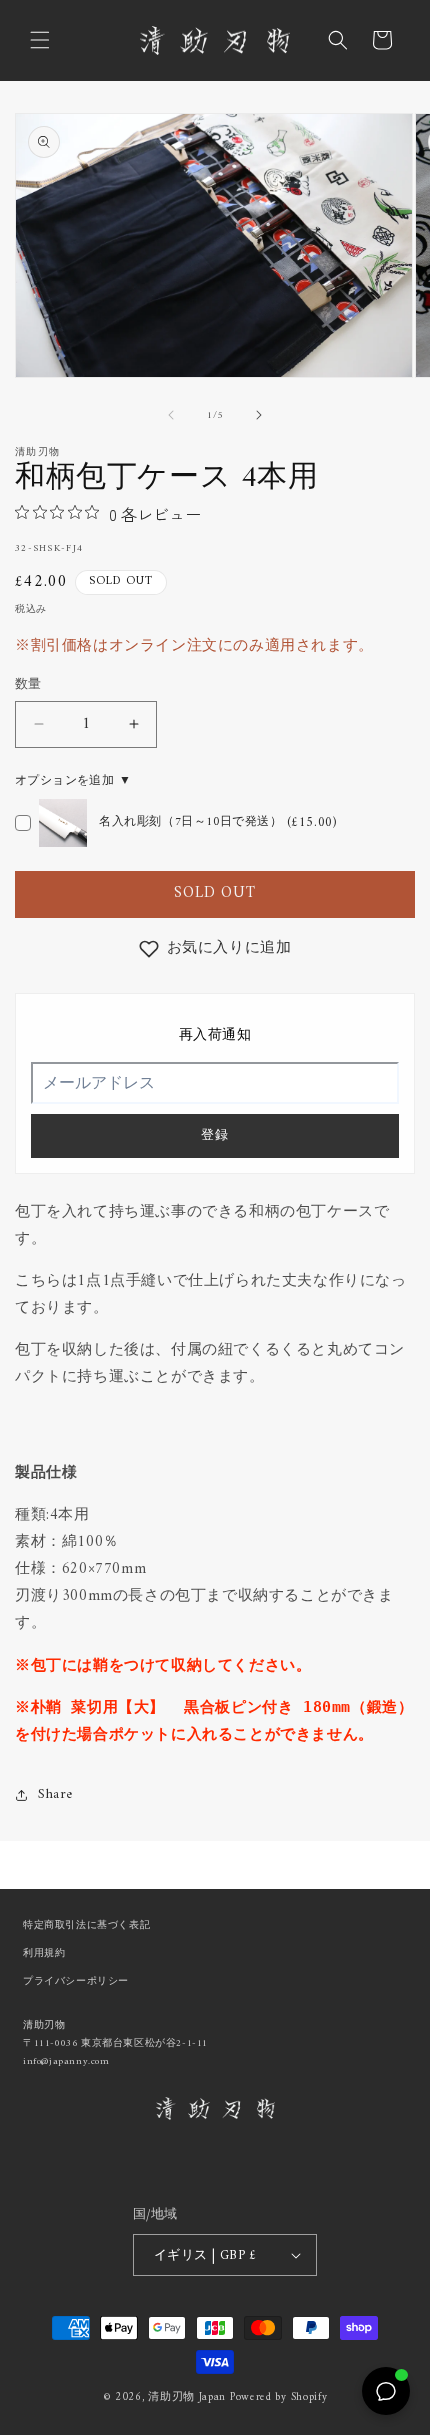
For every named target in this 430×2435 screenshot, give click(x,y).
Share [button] (55, 1794)
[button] (40, 40)
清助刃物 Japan (187, 2397)
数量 (28, 685)
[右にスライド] (259, 415)
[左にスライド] (171, 415)
